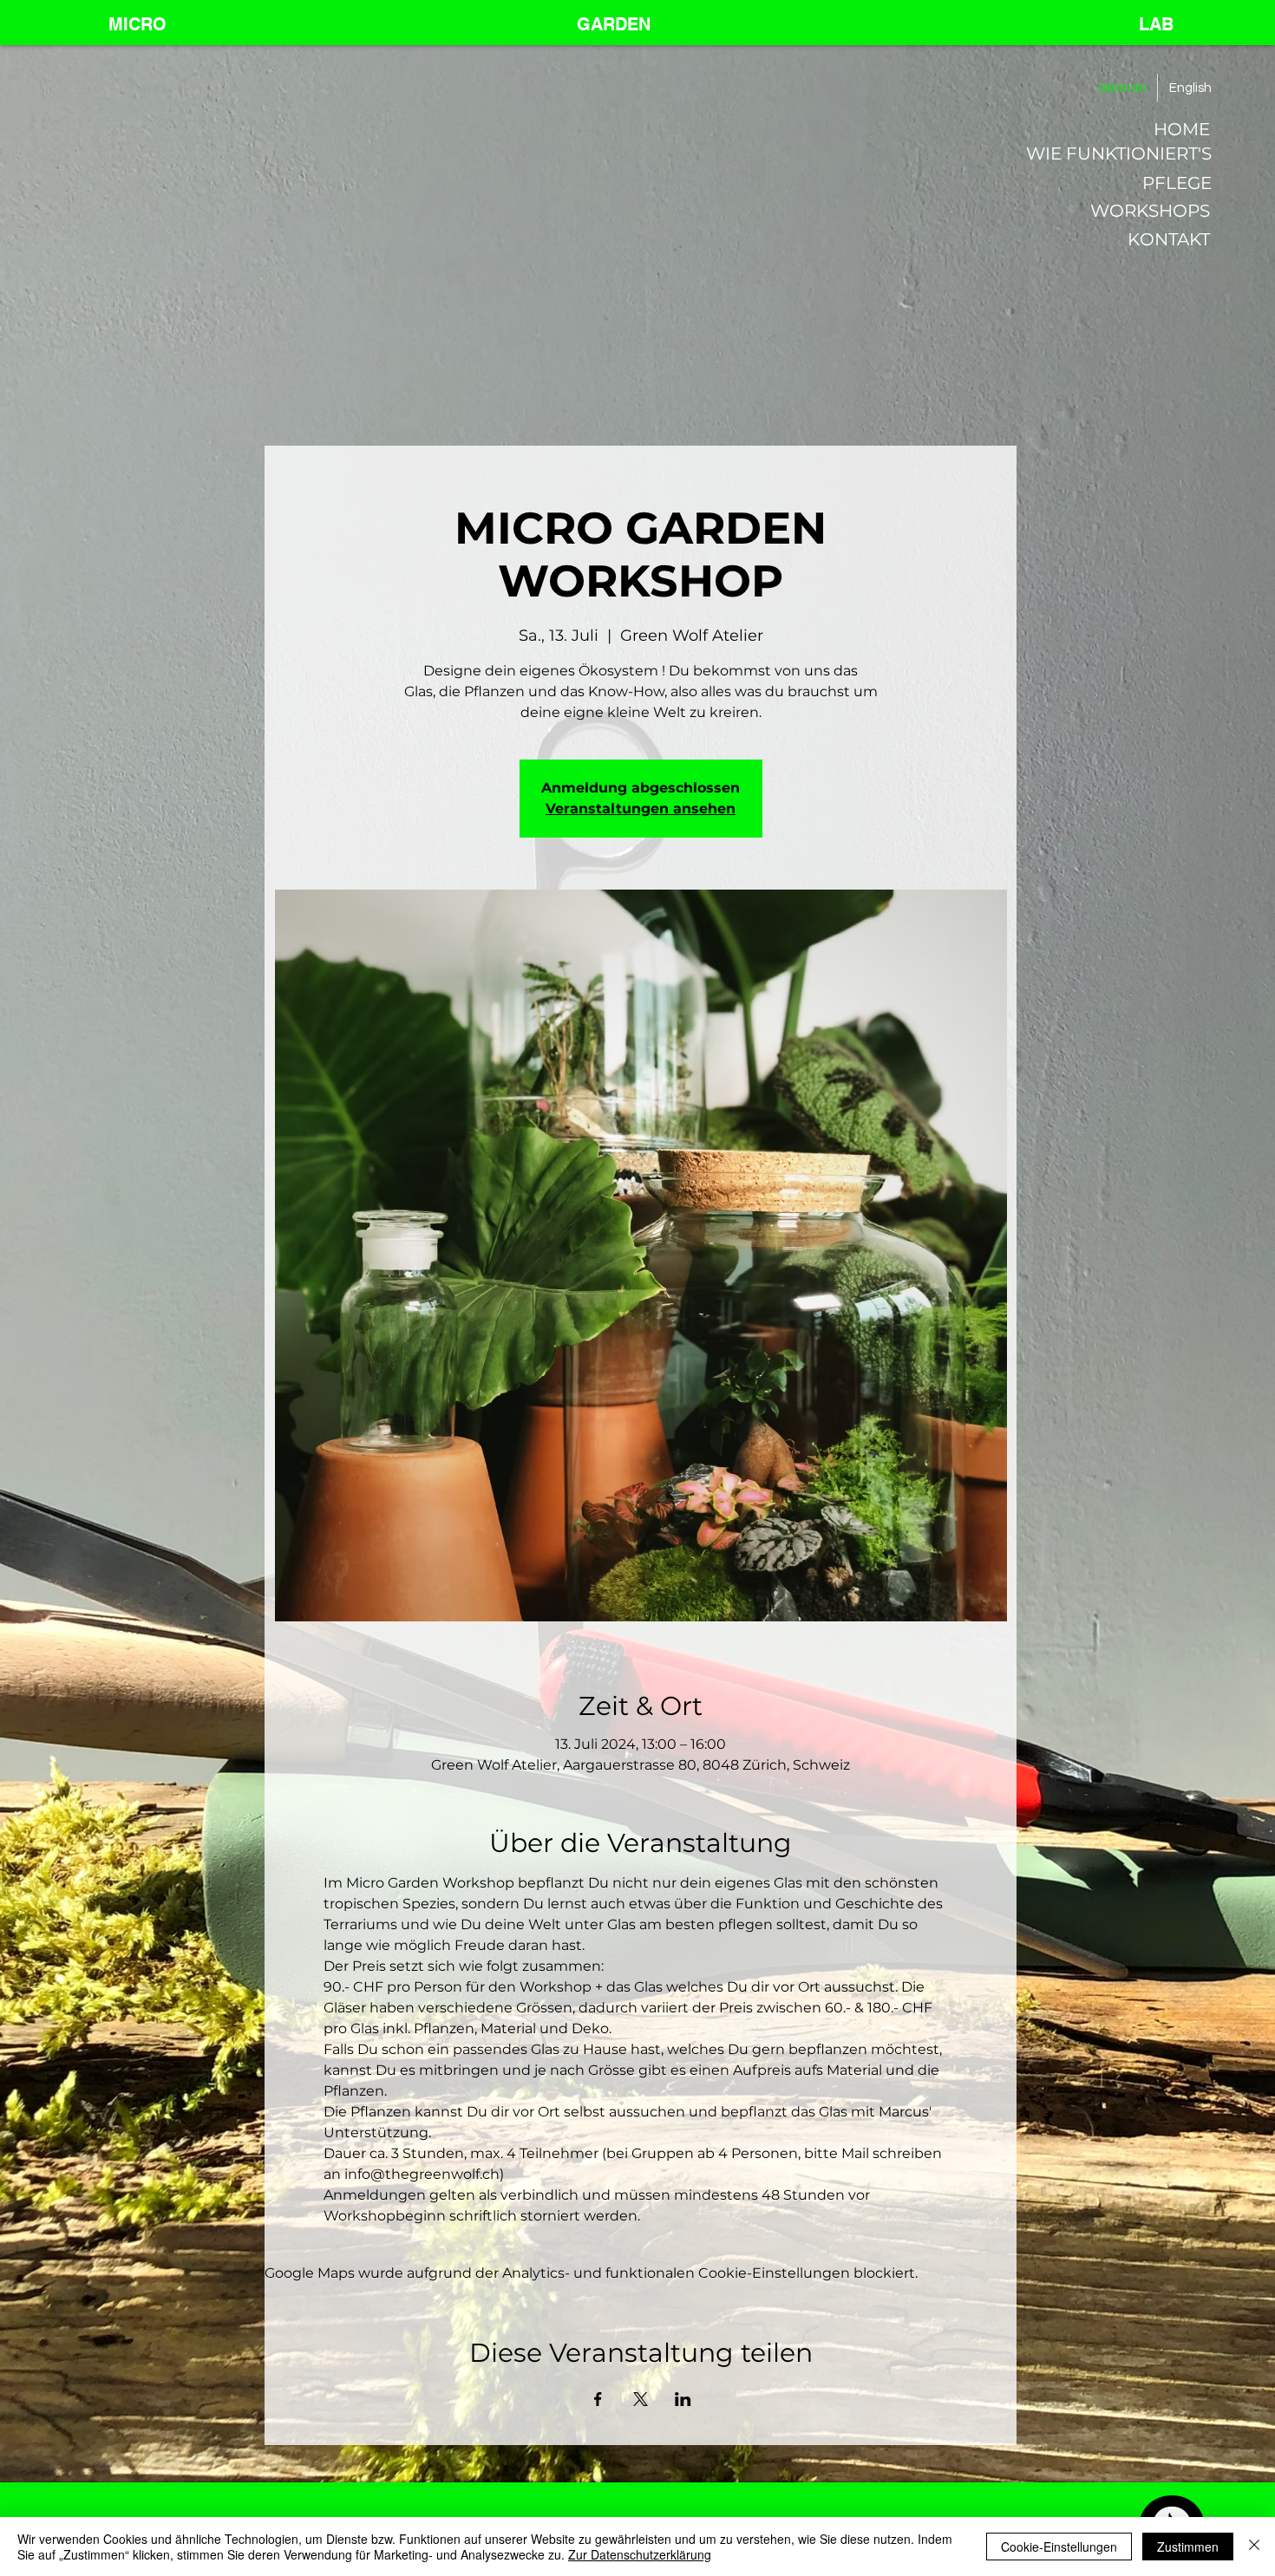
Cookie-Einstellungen (1059, 2547)
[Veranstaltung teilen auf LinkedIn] (683, 2399)
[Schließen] (1254, 2547)
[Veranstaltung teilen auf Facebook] (598, 2399)
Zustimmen (1188, 2547)
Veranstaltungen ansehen (641, 809)
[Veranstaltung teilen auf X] (641, 2399)
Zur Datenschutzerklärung (640, 2554)
